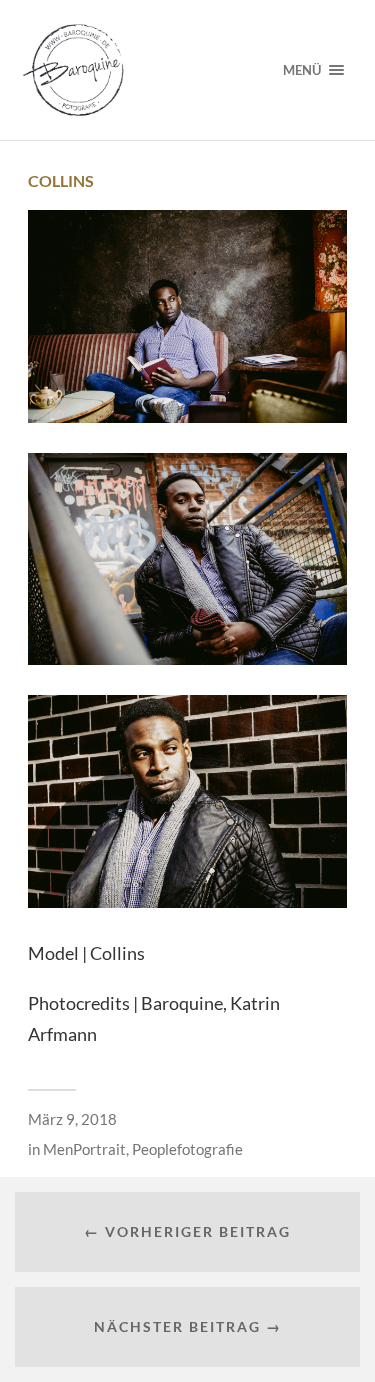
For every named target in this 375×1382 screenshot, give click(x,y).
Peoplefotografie (187, 1149)
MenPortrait (84, 1149)
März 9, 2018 (72, 1119)
